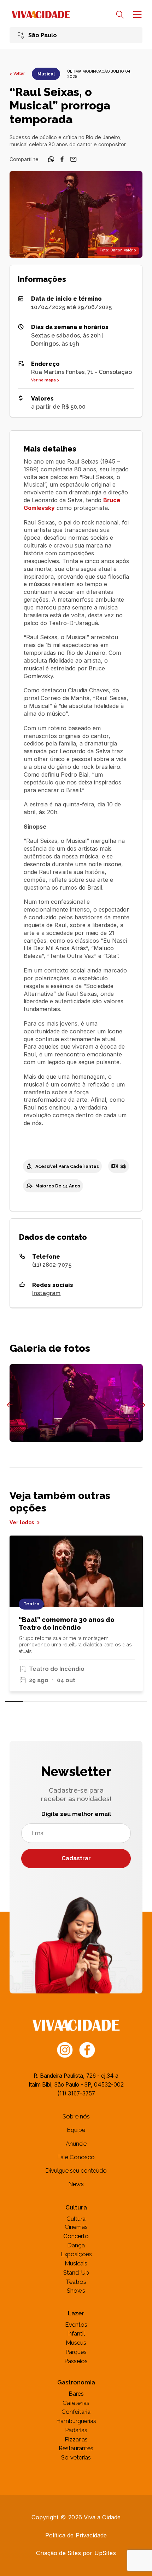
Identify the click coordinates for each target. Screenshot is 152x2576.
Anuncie (76, 2144)
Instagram (46, 1293)
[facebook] (62, 161)
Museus (76, 2343)
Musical (46, 74)
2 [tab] (32, 1701)
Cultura (76, 2219)
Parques (76, 2352)
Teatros (76, 2282)
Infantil (76, 2333)
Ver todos (22, 1522)
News (76, 2184)
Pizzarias (76, 2439)
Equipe (76, 2130)
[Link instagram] (65, 2049)
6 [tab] (103, 1701)
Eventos (76, 2325)
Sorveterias (76, 2457)
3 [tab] (49, 1701)
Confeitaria (76, 2412)
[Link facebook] (87, 2049)
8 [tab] (138, 1701)
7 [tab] (120, 1701)
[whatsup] (51, 161)
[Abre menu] (136, 14)
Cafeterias (76, 2403)
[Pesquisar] (120, 15)
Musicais (76, 2263)
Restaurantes (76, 2448)
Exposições (76, 2254)
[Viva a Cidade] (41, 15)
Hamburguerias (76, 2421)
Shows (76, 2291)
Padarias (76, 2430)
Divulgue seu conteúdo (76, 2171)
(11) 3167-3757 (76, 2093)
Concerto (76, 2236)
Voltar (19, 74)
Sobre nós (76, 2116)
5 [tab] (85, 1701)
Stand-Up (76, 2273)
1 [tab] (14, 1701)
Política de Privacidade (76, 2535)
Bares (76, 2394)
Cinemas (76, 2227)
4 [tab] (67, 1701)
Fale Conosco (76, 2157)
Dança (76, 2245)
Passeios (76, 2361)
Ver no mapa (43, 380)
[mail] (74, 161)
